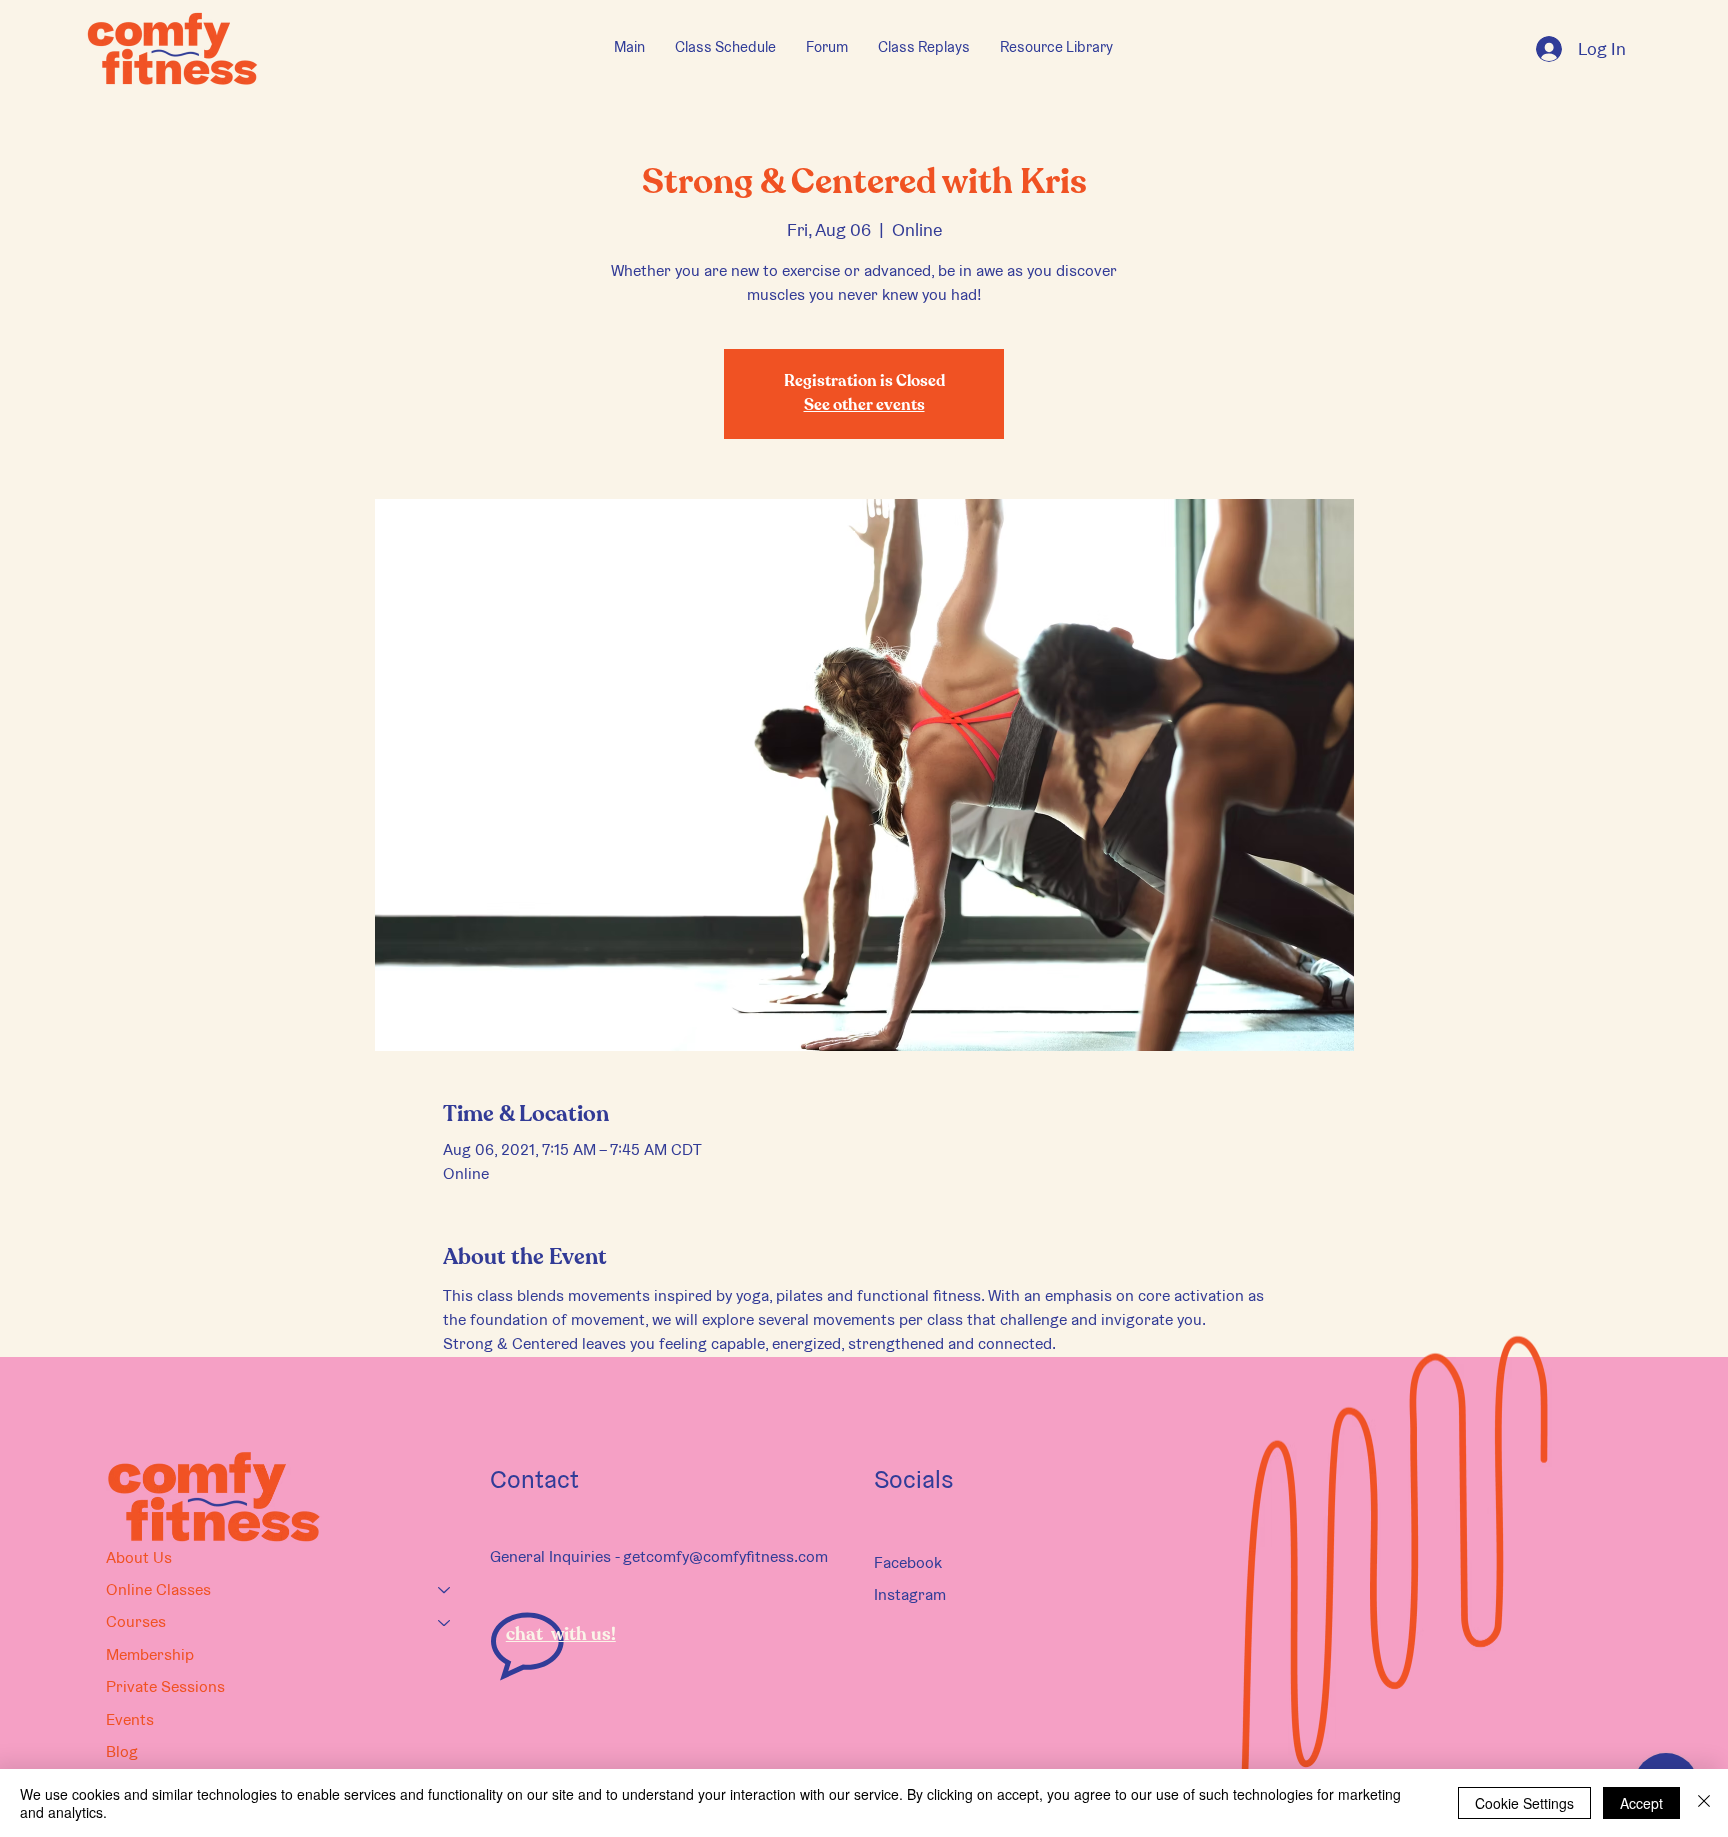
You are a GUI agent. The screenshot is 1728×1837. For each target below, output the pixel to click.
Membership (150, 1654)
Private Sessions (165, 1686)
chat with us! (561, 1635)
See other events (864, 406)
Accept (1641, 1803)
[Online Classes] (445, 1590)
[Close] (1704, 1803)
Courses (136, 1621)
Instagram (910, 1594)
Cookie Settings (1524, 1803)
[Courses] (445, 1622)
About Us (139, 1557)
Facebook (908, 1562)
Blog (122, 1751)
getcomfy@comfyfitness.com (725, 1556)
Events (130, 1719)
